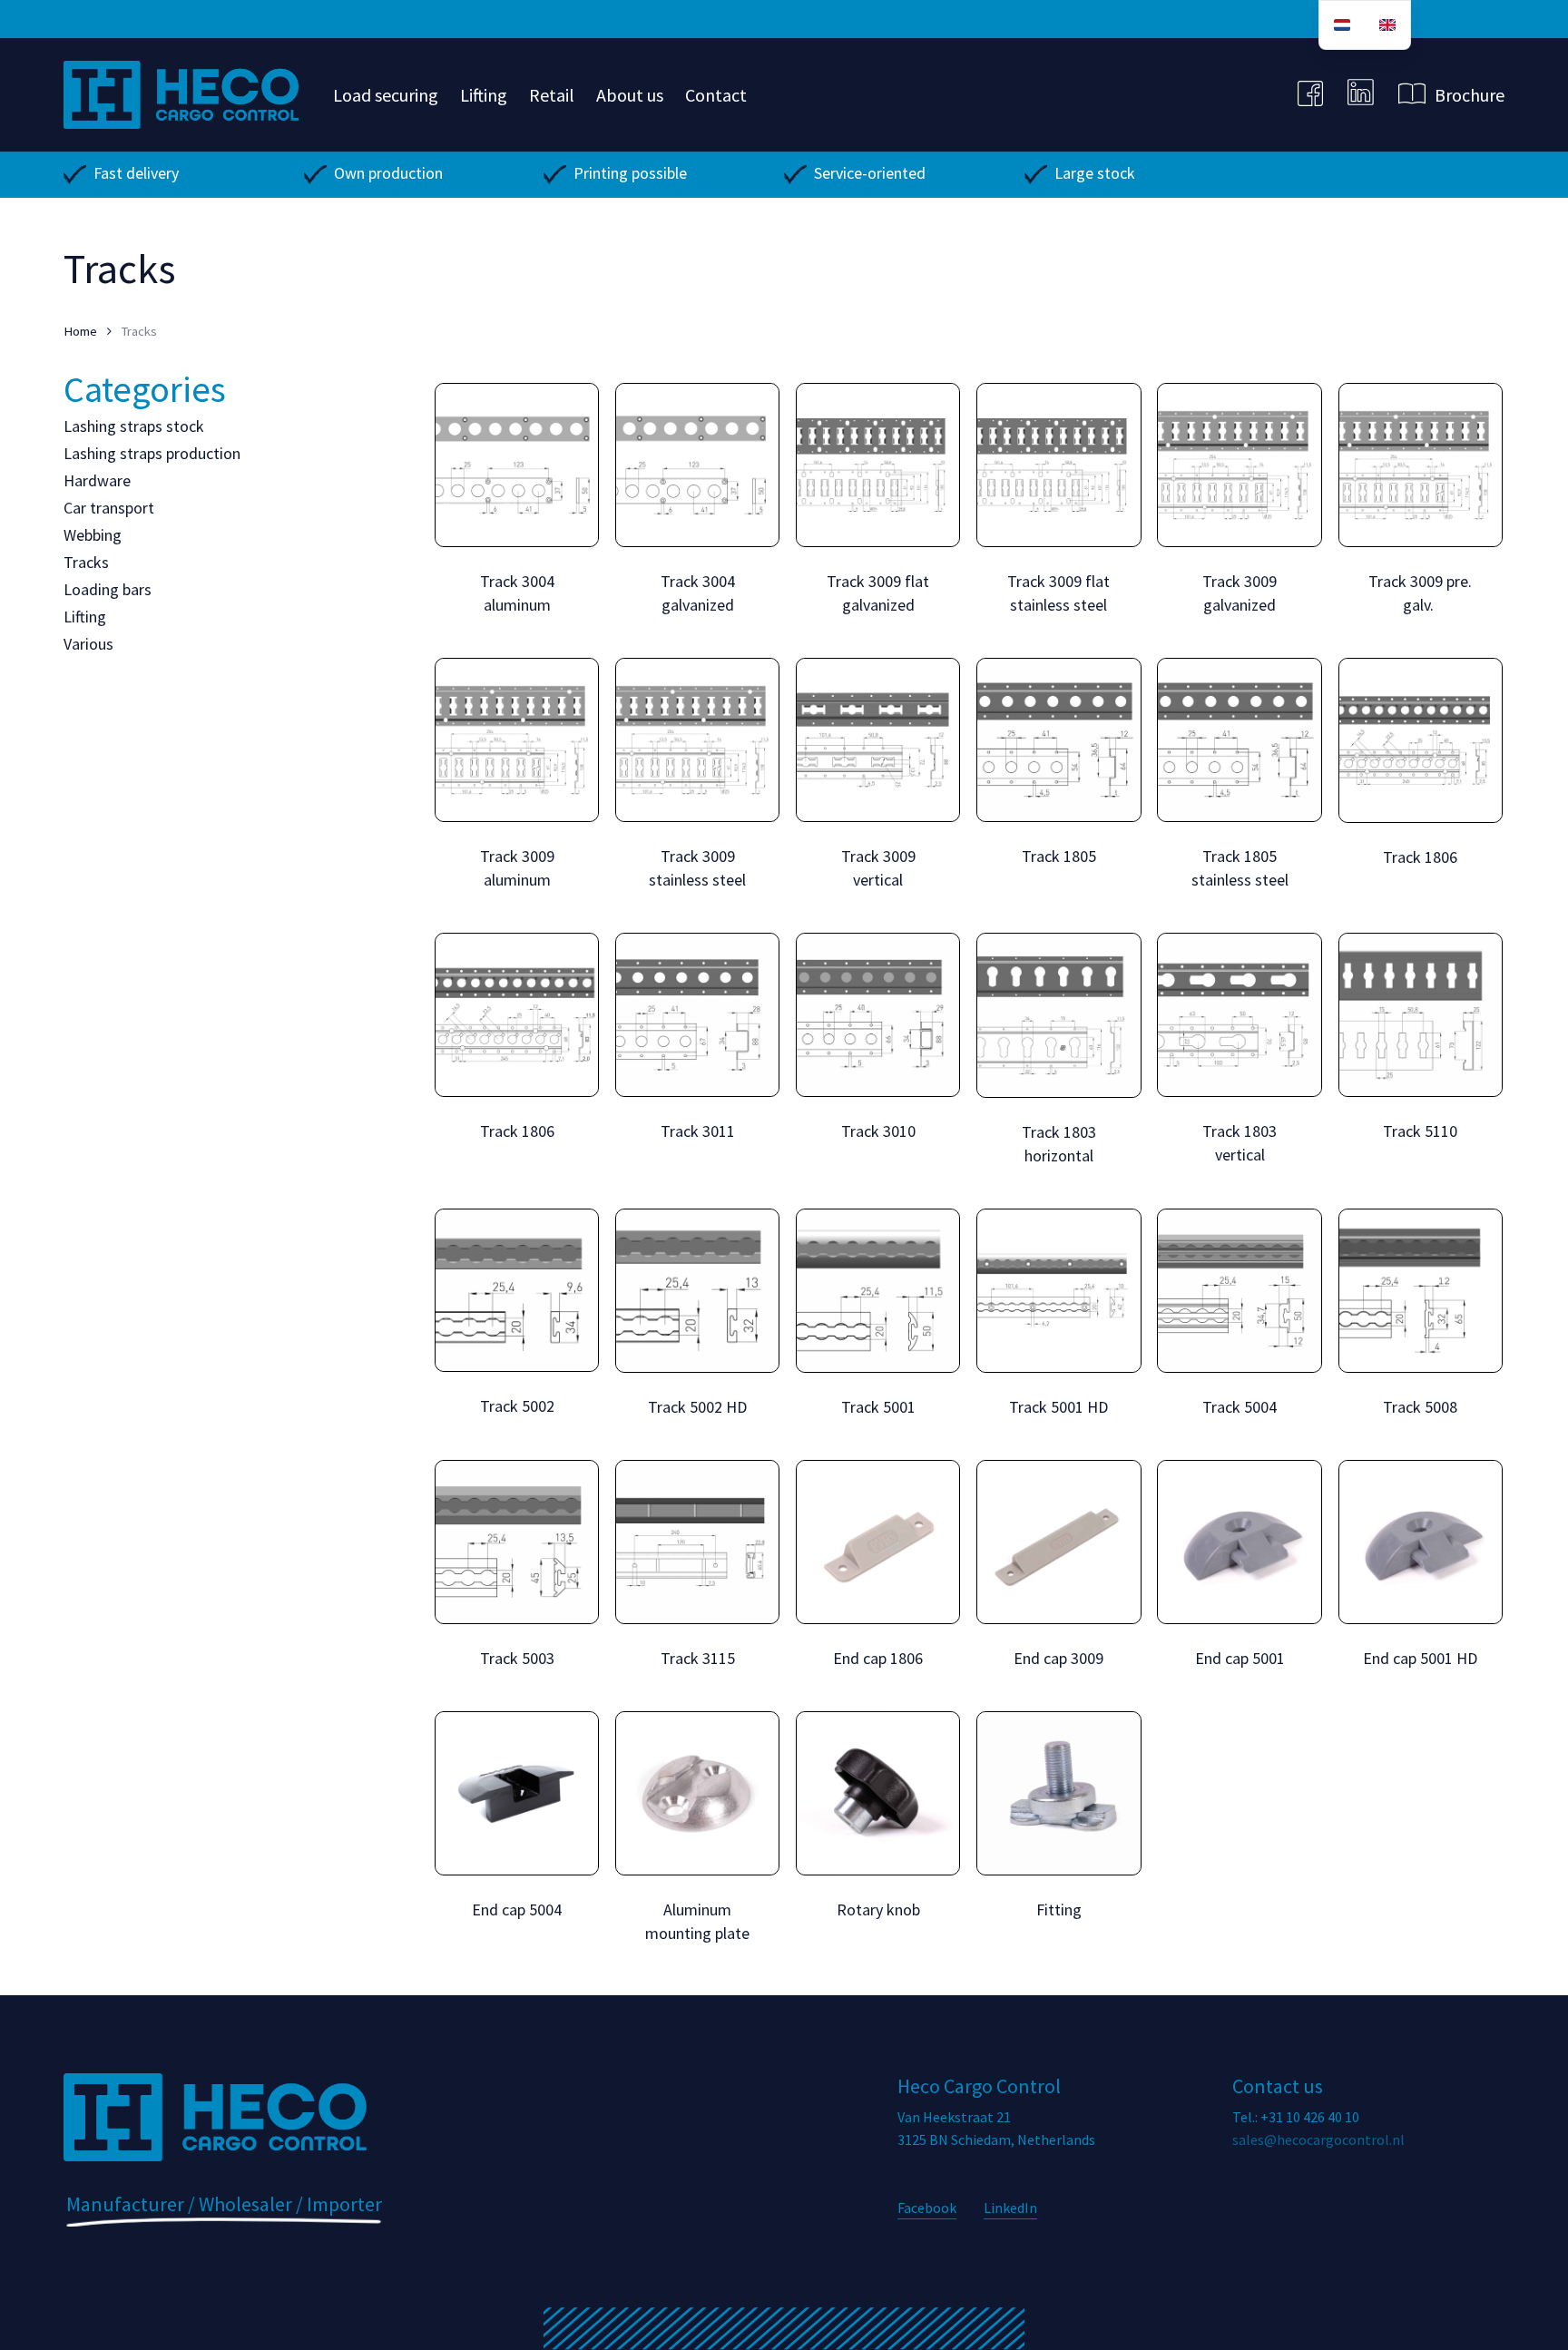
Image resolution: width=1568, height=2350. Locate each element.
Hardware (97, 480)
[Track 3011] (697, 1015)
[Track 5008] (1421, 1291)
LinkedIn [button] (1010, 2208)
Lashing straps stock (134, 426)
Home (80, 331)
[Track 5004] (1239, 1291)
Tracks (86, 562)
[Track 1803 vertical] (1239, 1015)
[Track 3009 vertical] (878, 740)
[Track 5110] (1421, 1015)
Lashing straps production (152, 453)
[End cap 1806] (878, 1542)
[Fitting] (1058, 1793)
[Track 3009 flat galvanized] (878, 465)
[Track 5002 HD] (697, 1291)
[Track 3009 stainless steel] (697, 740)
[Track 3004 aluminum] (517, 465)
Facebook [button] (927, 2208)
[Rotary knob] (878, 1793)
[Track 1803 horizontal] (1058, 1015)
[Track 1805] (1058, 740)
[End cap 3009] (1058, 1542)
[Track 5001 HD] (1058, 1291)
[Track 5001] (878, 1291)
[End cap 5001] (1239, 1542)
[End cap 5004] (517, 1793)
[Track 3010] (878, 1015)
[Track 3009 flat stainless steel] (1058, 465)
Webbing (93, 535)
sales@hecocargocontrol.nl (1318, 2139)
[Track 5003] (517, 1542)
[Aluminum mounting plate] (697, 1793)
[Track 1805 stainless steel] (1239, 740)
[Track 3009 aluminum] (517, 740)
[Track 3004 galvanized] (697, 465)
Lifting (85, 617)
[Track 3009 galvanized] (1239, 465)
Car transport (109, 508)
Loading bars (108, 589)
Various (88, 644)
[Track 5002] (517, 1291)
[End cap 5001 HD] (1421, 1542)
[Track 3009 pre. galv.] (1421, 465)
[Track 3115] (697, 1542)
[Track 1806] (1421, 740)
